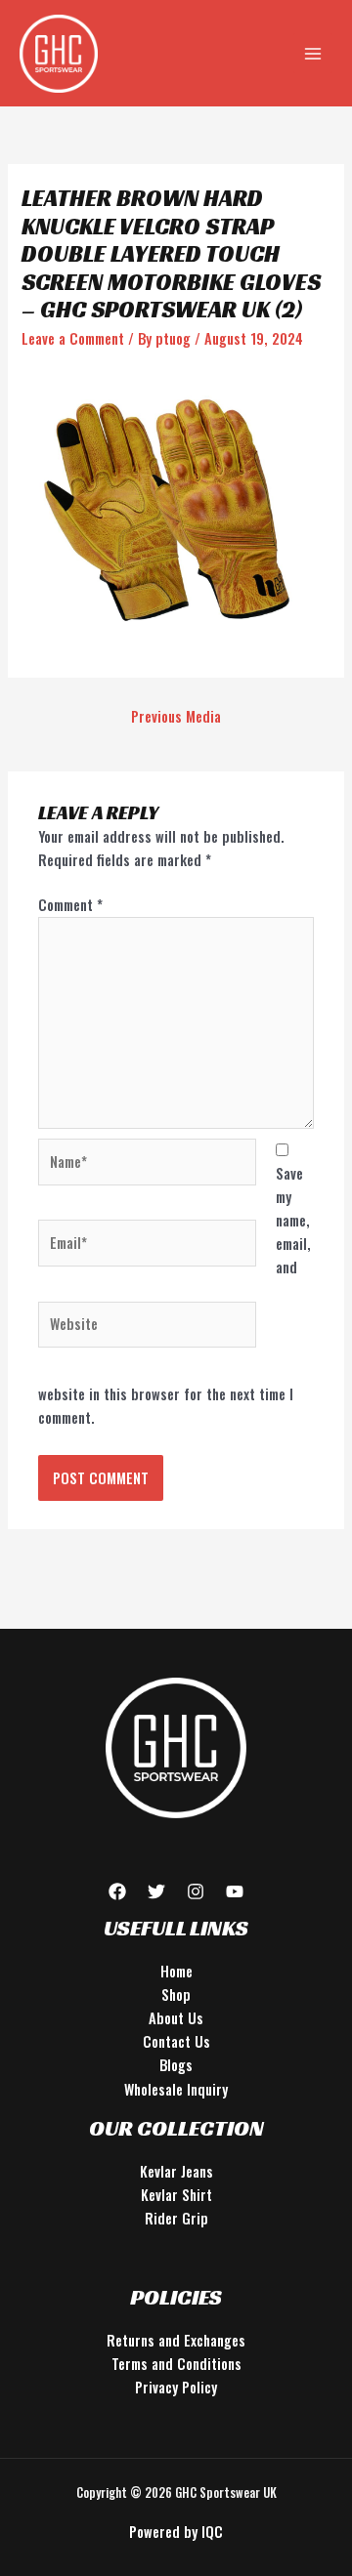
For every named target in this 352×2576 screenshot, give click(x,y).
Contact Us (176, 2041)
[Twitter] (156, 1891)
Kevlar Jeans (176, 2171)
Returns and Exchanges (176, 2340)
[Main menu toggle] (313, 53)
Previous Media (176, 716)
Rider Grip (176, 2218)
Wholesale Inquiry (176, 2089)
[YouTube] (235, 1891)
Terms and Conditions (176, 2364)
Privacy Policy (176, 2387)
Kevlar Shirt (176, 2195)
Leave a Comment (73, 338)
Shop (176, 1994)
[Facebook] (117, 1891)
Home (176, 1971)
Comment (70, 905)
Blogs (176, 2065)
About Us (176, 2018)
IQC (212, 2532)
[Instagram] (196, 1891)
